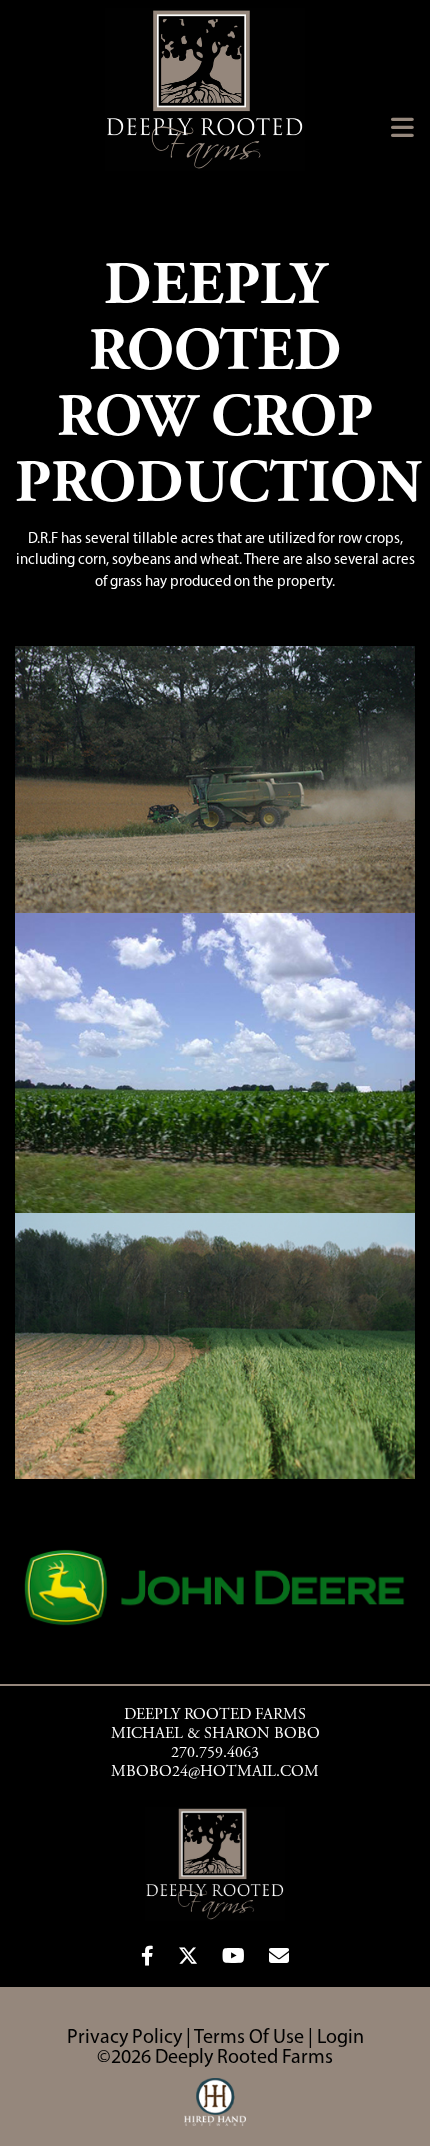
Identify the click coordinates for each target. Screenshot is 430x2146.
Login (340, 2038)
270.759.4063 (215, 1753)
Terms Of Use (249, 2038)
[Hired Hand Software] (215, 2111)
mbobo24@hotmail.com (215, 1772)
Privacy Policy (124, 2038)
